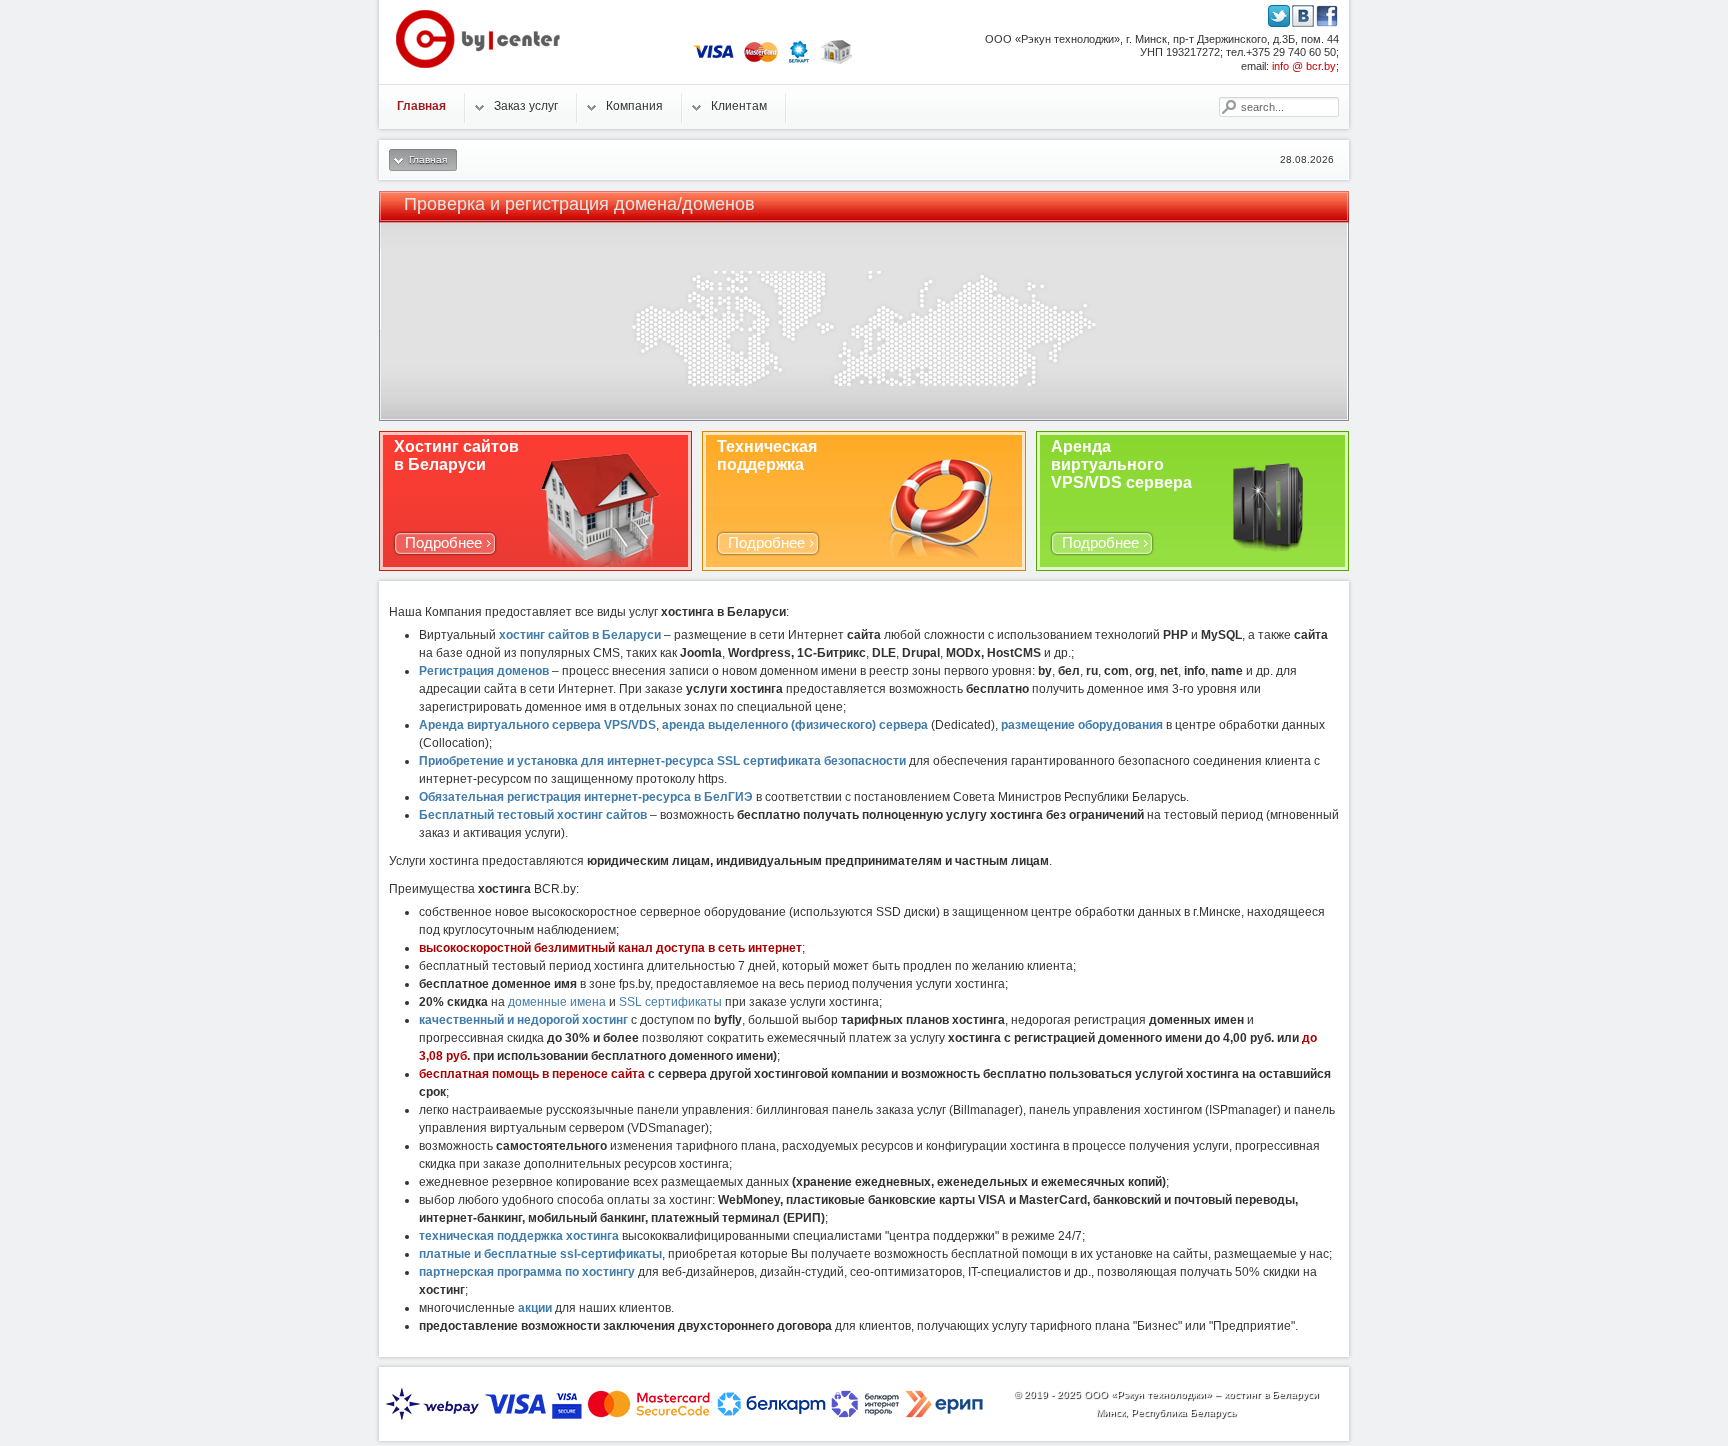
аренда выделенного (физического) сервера (795, 725)
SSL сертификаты (670, 1002)
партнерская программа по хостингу (527, 1272)
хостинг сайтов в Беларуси (580, 635)
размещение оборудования (1082, 725)
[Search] (1228, 107)
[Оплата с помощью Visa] (713, 60)
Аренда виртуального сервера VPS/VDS (537, 725)
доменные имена (557, 1002)
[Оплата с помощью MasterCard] (761, 60)
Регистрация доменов (484, 671)
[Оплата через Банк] (836, 60)
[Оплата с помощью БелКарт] (799, 60)
